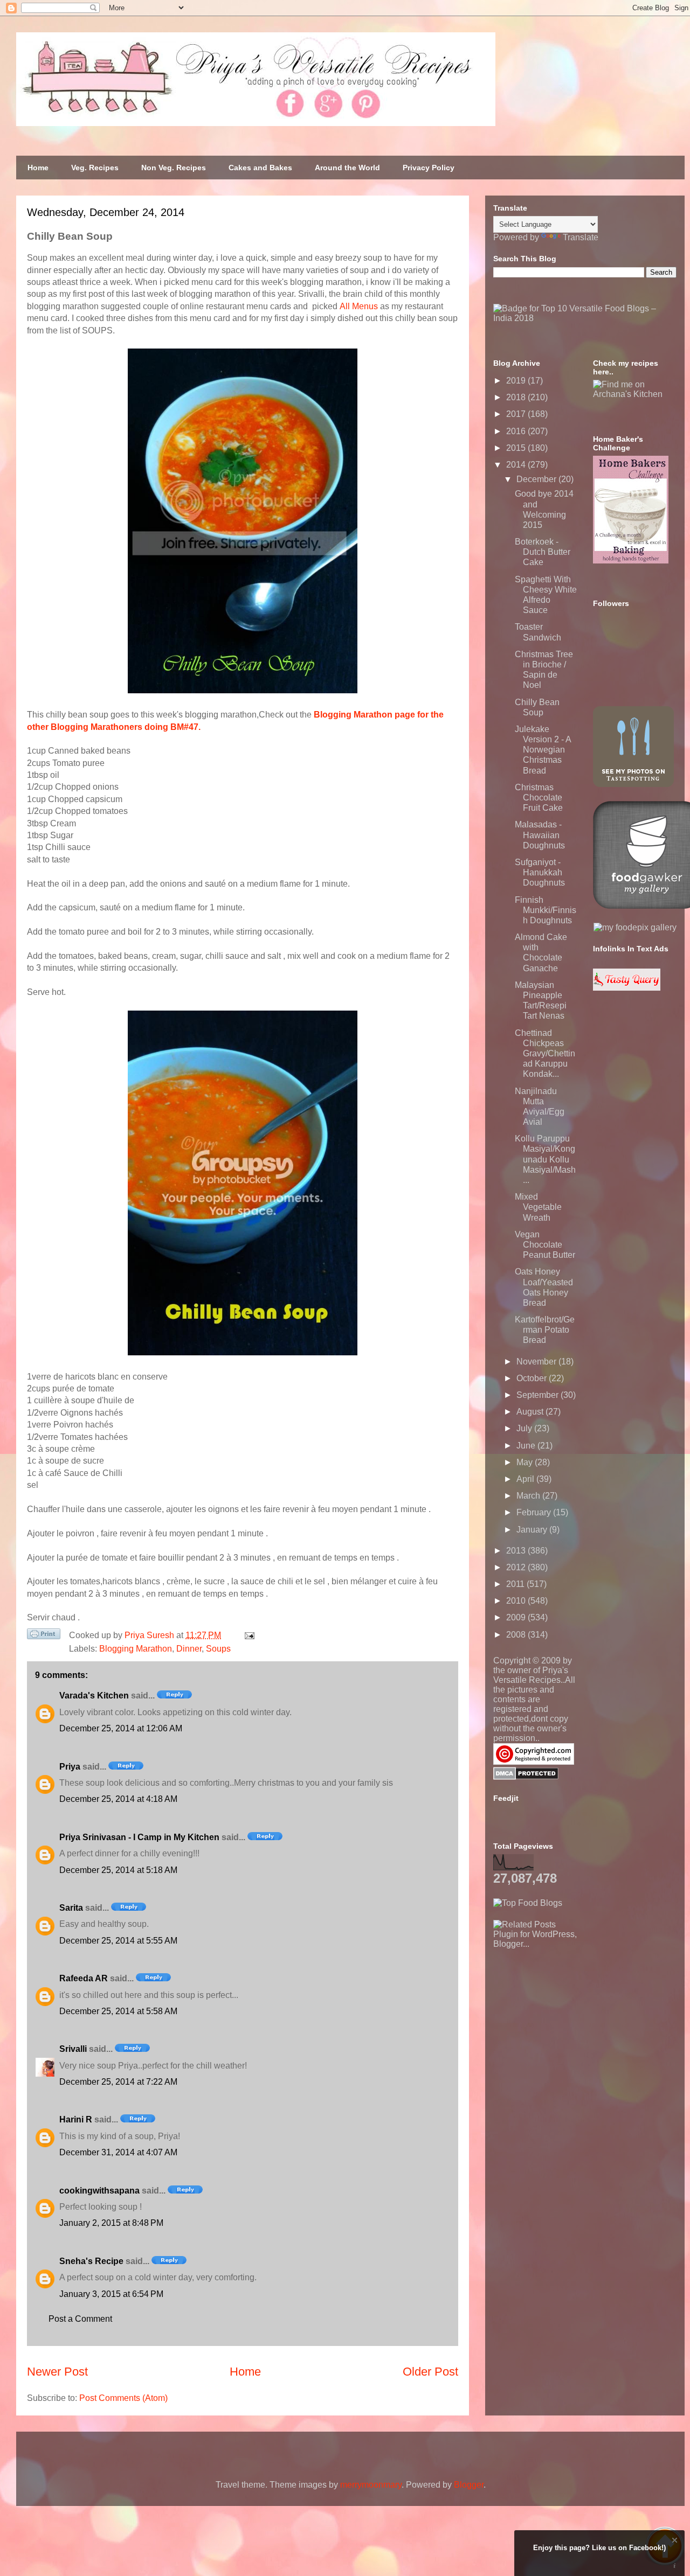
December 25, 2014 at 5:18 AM (118, 1870)
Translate (581, 237)
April (526, 1479)
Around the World (347, 168)
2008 (517, 1635)
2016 (517, 431)
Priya (70, 1767)
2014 (517, 465)
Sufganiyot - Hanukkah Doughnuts (540, 872)
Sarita (71, 1908)
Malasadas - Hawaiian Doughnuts (540, 835)
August (531, 1412)
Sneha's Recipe (91, 2261)
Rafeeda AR (84, 1978)
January (533, 1530)
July (525, 1428)
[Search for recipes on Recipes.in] (528, 1903)
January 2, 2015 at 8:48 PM (111, 2223)
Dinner (189, 1649)
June (527, 1446)
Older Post (430, 2372)
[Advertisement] (574, 2016)
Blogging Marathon (136, 1649)
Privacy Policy (429, 168)
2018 (517, 397)
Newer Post (57, 2372)
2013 (517, 1551)
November (537, 1362)
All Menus (359, 306)
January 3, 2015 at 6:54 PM (111, 2294)
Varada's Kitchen (94, 1696)
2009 (517, 1617)
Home (38, 168)
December (537, 479)
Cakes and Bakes (260, 168)
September (539, 1395)
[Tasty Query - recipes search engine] (627, 988)
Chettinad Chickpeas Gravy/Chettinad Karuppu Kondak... (545, 1054)
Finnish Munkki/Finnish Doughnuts (546, 910)
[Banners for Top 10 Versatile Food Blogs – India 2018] (585, 318)
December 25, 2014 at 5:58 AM (118, 2011)
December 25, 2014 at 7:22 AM (118, 2082)
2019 (517, 381)
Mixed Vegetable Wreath (538, 1207)
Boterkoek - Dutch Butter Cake (543, 552)
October (533, 1378)
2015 (517, 448)
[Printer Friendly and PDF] (44, 1636)
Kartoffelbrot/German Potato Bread (545, 1330)
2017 (517, 414)
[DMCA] (526, 1777)
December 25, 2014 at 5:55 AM (118, 1941)
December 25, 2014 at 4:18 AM (118, 1799)
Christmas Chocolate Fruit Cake (539, 798)
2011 (516, 1584)
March (529, 1496)
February (535, 1512)
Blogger (469, 2485)
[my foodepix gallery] (635, 927)
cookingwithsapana (99, 2191)
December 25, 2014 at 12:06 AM (121, 1728)
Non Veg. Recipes (174, 168)
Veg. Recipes (95, 168)
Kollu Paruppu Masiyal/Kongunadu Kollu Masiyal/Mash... (545, 1159)
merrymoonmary (371, 2485)
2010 (517, 1601)
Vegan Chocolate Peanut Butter (545, 1245)
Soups (218, 1649)
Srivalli (73, 2049)
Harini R (76, 2119)
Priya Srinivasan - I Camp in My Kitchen (139, 1837)
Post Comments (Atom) (123, 2398)
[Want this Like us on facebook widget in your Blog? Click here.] (675, 2566)
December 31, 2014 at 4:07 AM (118, 2152)
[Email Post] (247, 1635)
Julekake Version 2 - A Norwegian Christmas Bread (543, 750)
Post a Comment (80, 2319)
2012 (517, 1567)
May (526, 1462)
